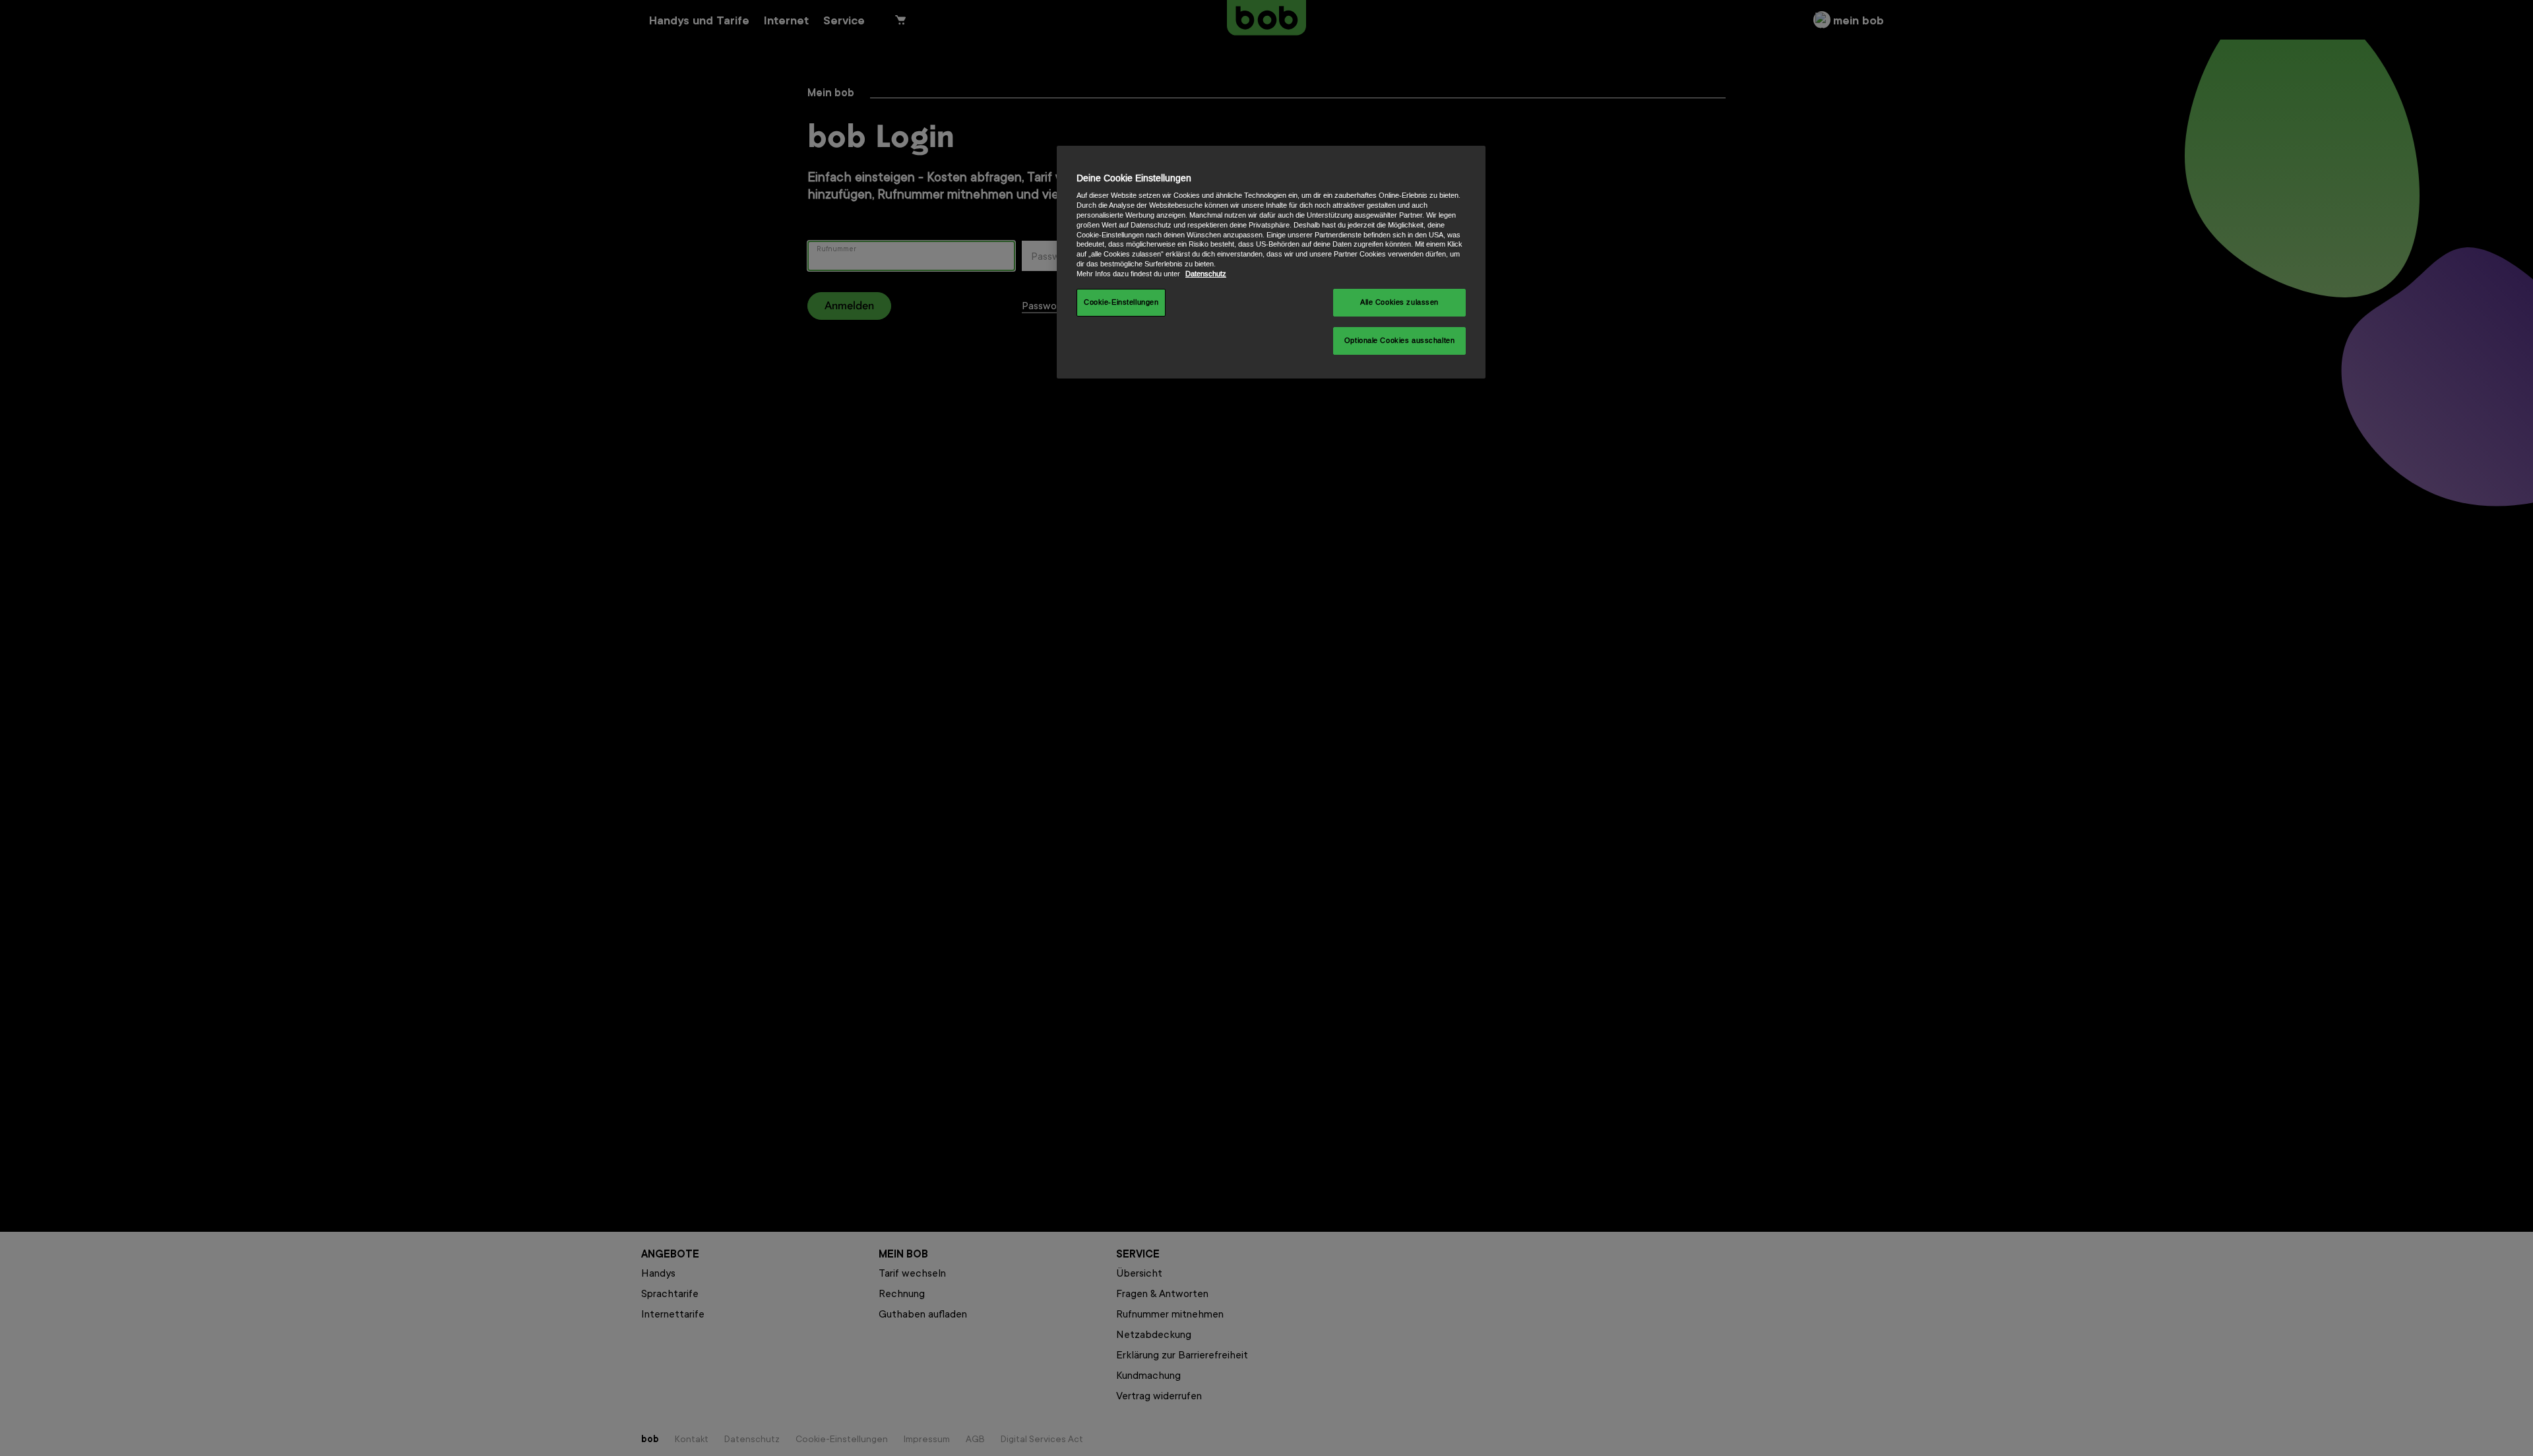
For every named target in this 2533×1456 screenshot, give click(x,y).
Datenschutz (1206, 274)
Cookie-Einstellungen (1121, 302)
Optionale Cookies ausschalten (1400, 341)
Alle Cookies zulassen (1399, 302)
